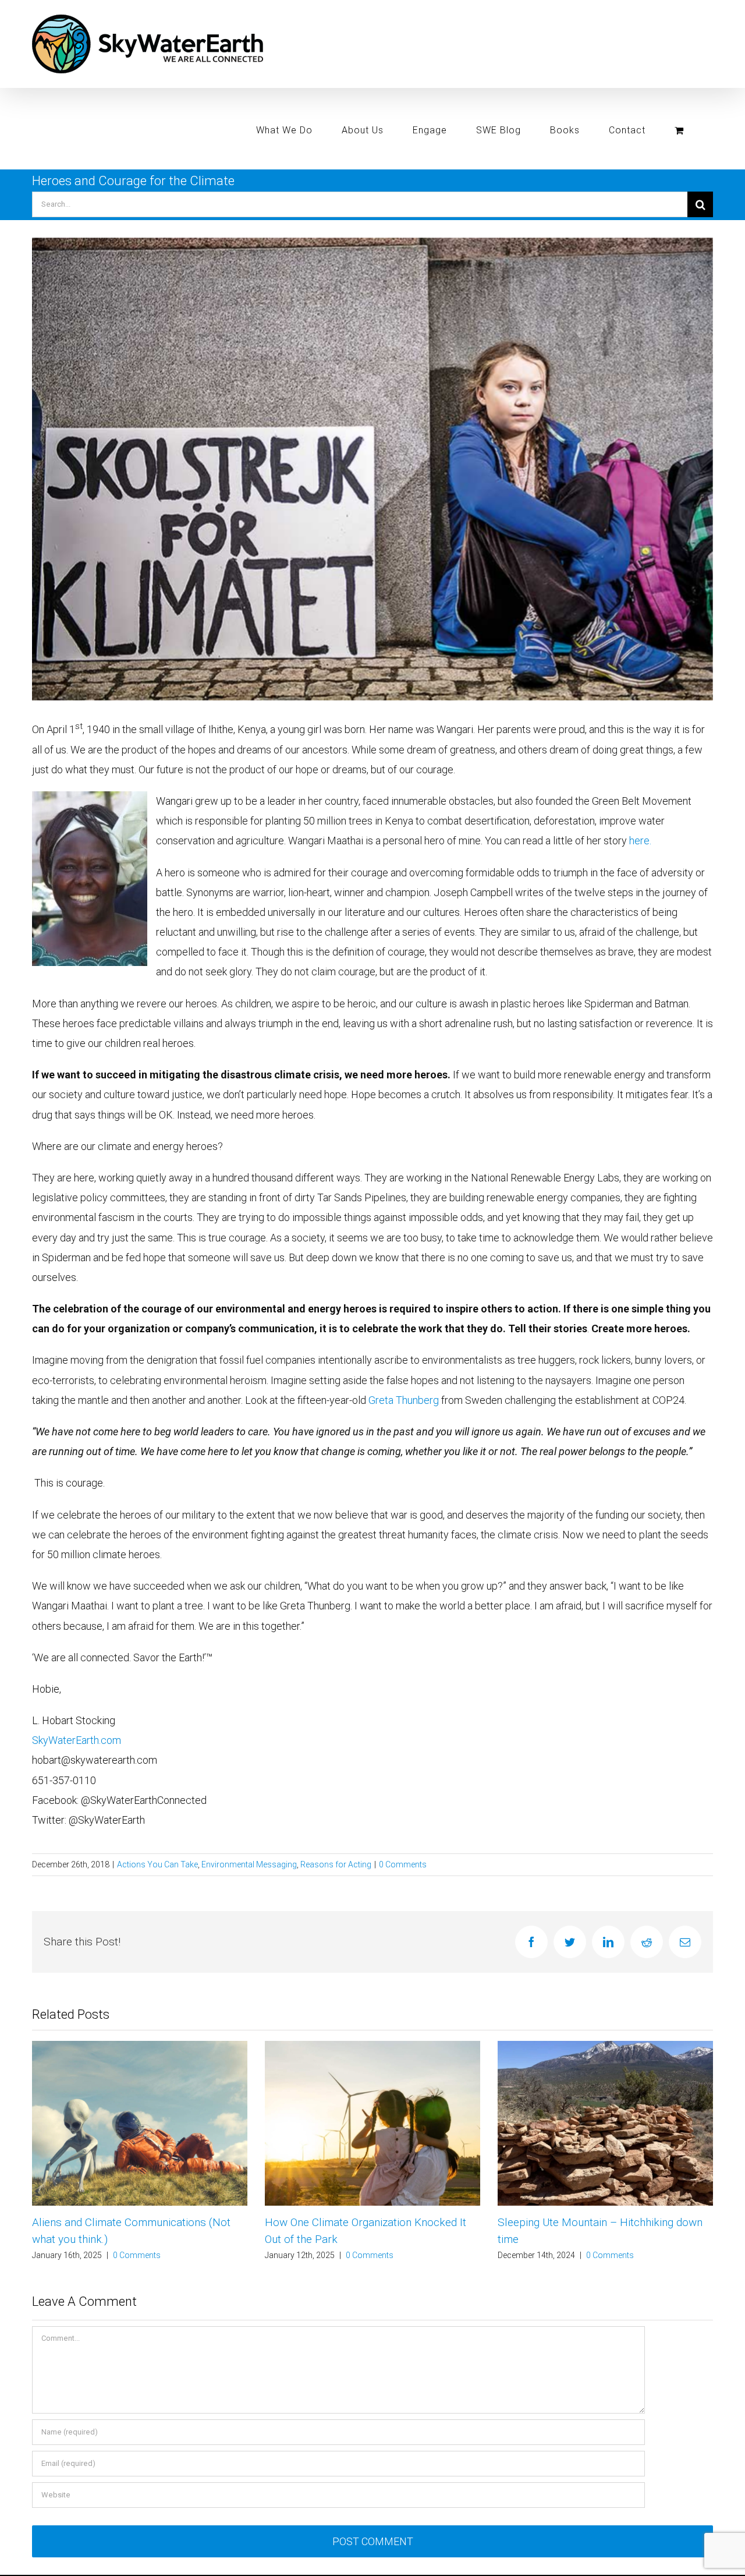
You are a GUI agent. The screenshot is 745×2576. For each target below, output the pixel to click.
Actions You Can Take (157, 1864)
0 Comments (403, 1864)
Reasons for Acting (336, 1864)
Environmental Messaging (249, 1864)
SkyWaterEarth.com (77, 1740)
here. (640, 841)
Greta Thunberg (404, 1400)
